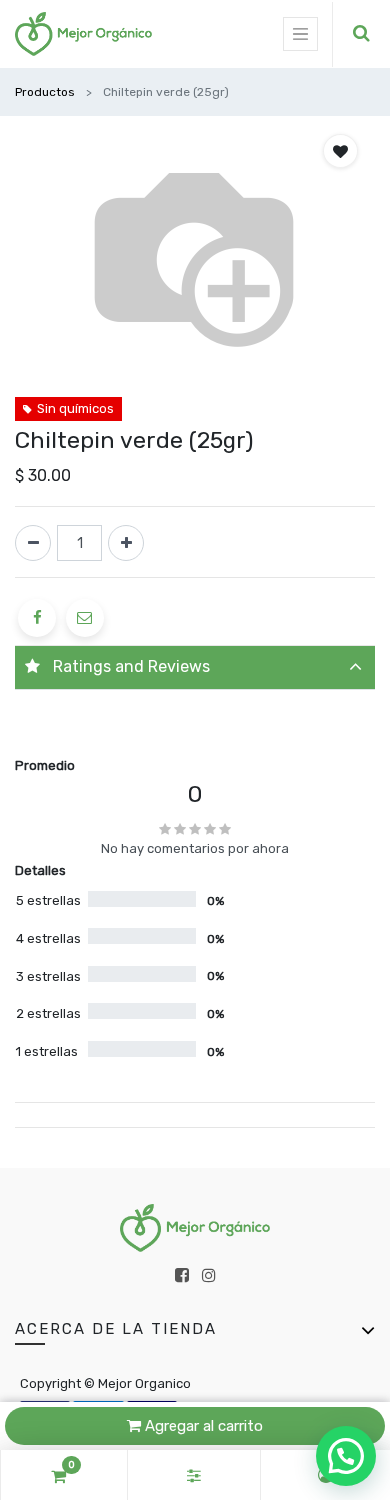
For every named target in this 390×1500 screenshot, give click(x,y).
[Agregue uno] (126, 543)
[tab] (195, 667)
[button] (340, 151)
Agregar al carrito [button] (202, 1426)
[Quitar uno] (33, 543)
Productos (45, 92)
